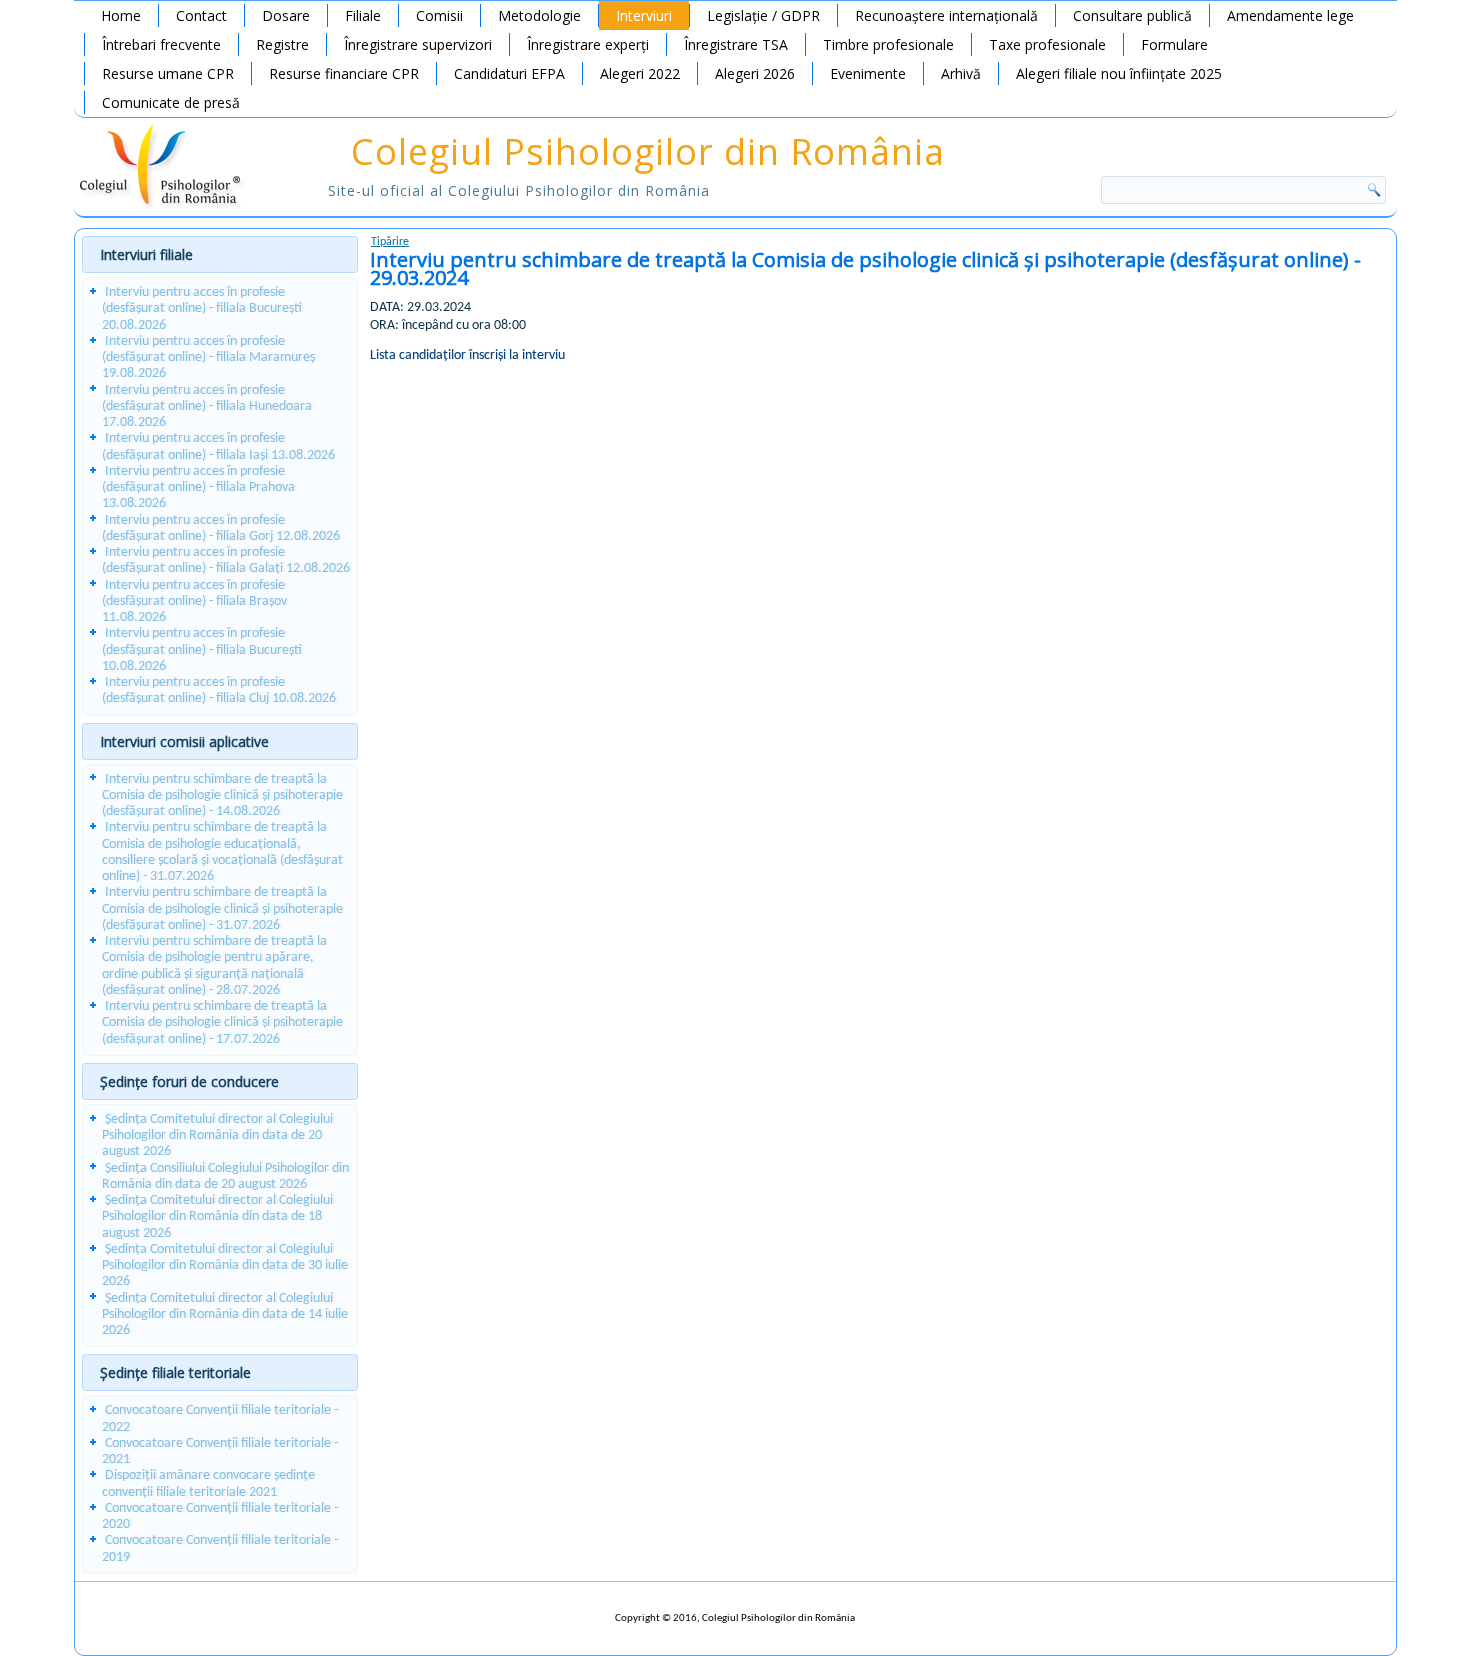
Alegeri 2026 (755, 73)
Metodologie (539, 15)
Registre (282, 44)
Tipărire (390, 242)
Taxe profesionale (1047, 44)
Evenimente (868, 73)
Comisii (439, 15)
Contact (201, 15)
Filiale (363, 15)
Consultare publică (1132, 15)
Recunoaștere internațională (946, 15)
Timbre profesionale (888, 44)
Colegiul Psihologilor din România (648, 151)
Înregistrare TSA (736, 44)
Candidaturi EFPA (509, 73)
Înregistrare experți (588, 44)
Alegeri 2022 (640, 73)
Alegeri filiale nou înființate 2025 (1119, 73)
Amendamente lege (1290, 15)
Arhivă (961, 73)
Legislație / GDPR (763, 15)
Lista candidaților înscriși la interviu (467, 355)
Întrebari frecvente (161, 44)
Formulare (1174, 44)
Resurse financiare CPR (344, 73)
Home (121, 15)
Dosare (286, 15)
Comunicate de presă (171, 102)
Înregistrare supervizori (418, 44)
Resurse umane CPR (168, 73)
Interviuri (644, 15)
